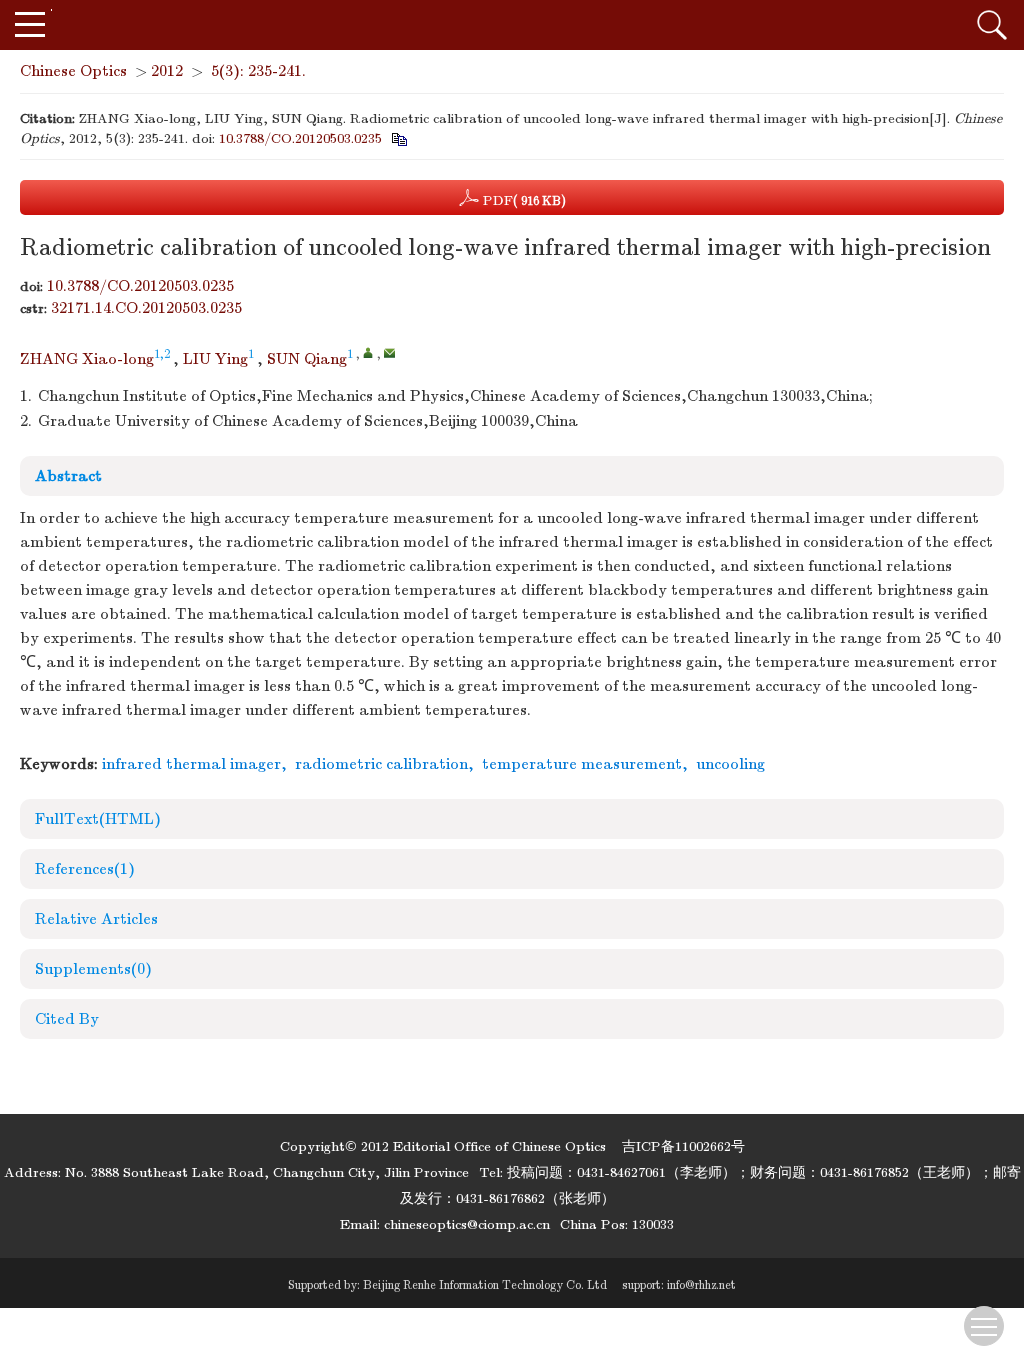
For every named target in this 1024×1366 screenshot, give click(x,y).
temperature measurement (582, 764)
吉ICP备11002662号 (683, 1146)
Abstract (68, 476)
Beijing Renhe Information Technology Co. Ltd (485, 1285)
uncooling (730, 764)
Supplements (93, 969)
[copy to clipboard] (398, 138)
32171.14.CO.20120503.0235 (146, 308)
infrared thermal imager (191, 764)
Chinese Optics (73, 71)
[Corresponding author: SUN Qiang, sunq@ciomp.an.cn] (368, 352)
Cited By (67, 1019)
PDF (522, 200)
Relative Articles (96, 919)
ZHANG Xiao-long (87, 359)
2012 (167, 71)
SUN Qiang (307, 359)
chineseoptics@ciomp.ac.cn (467, 1224)
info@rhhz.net (701, 1285)
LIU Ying (215, 359)
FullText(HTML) (98, 819)
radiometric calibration (381, 764)
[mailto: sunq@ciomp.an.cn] (389, 352)
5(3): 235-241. (258, 71)
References (85, 869)
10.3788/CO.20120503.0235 (300, 138)
